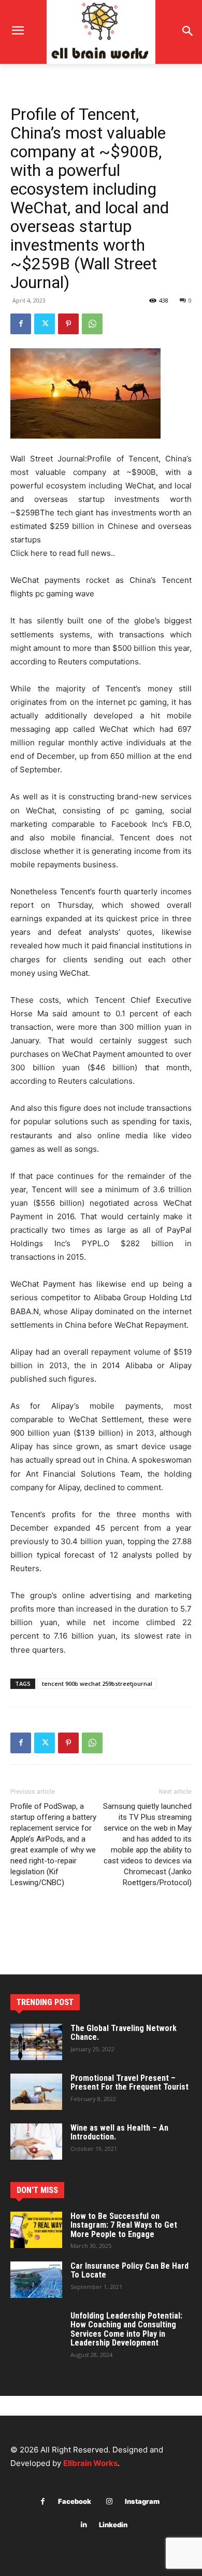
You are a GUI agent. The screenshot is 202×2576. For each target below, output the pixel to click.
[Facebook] (21, 324)
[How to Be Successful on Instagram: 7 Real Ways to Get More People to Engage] (36, 2230)
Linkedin (113, 2525)
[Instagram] (110, 2502)
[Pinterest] (68, 324)
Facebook (75, 2501)
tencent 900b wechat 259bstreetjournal (97, 1684)
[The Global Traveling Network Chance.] (36, 2042)
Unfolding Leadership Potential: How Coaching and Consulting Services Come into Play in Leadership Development (126, 2329)
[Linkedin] (84, 2525)
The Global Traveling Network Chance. (124, 2033)
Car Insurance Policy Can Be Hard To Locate (129, 2271)
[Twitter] (45, 324)
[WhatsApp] (92, 324)
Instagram (142, 2501)
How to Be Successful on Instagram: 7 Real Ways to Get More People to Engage (124, 2225)
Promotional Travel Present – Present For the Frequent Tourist (129, 2083)
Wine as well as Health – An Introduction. (119, 2132)
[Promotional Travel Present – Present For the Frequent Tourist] (36, 2092)
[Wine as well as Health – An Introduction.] (36, 2142)
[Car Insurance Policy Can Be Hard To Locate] (36, 2280)
